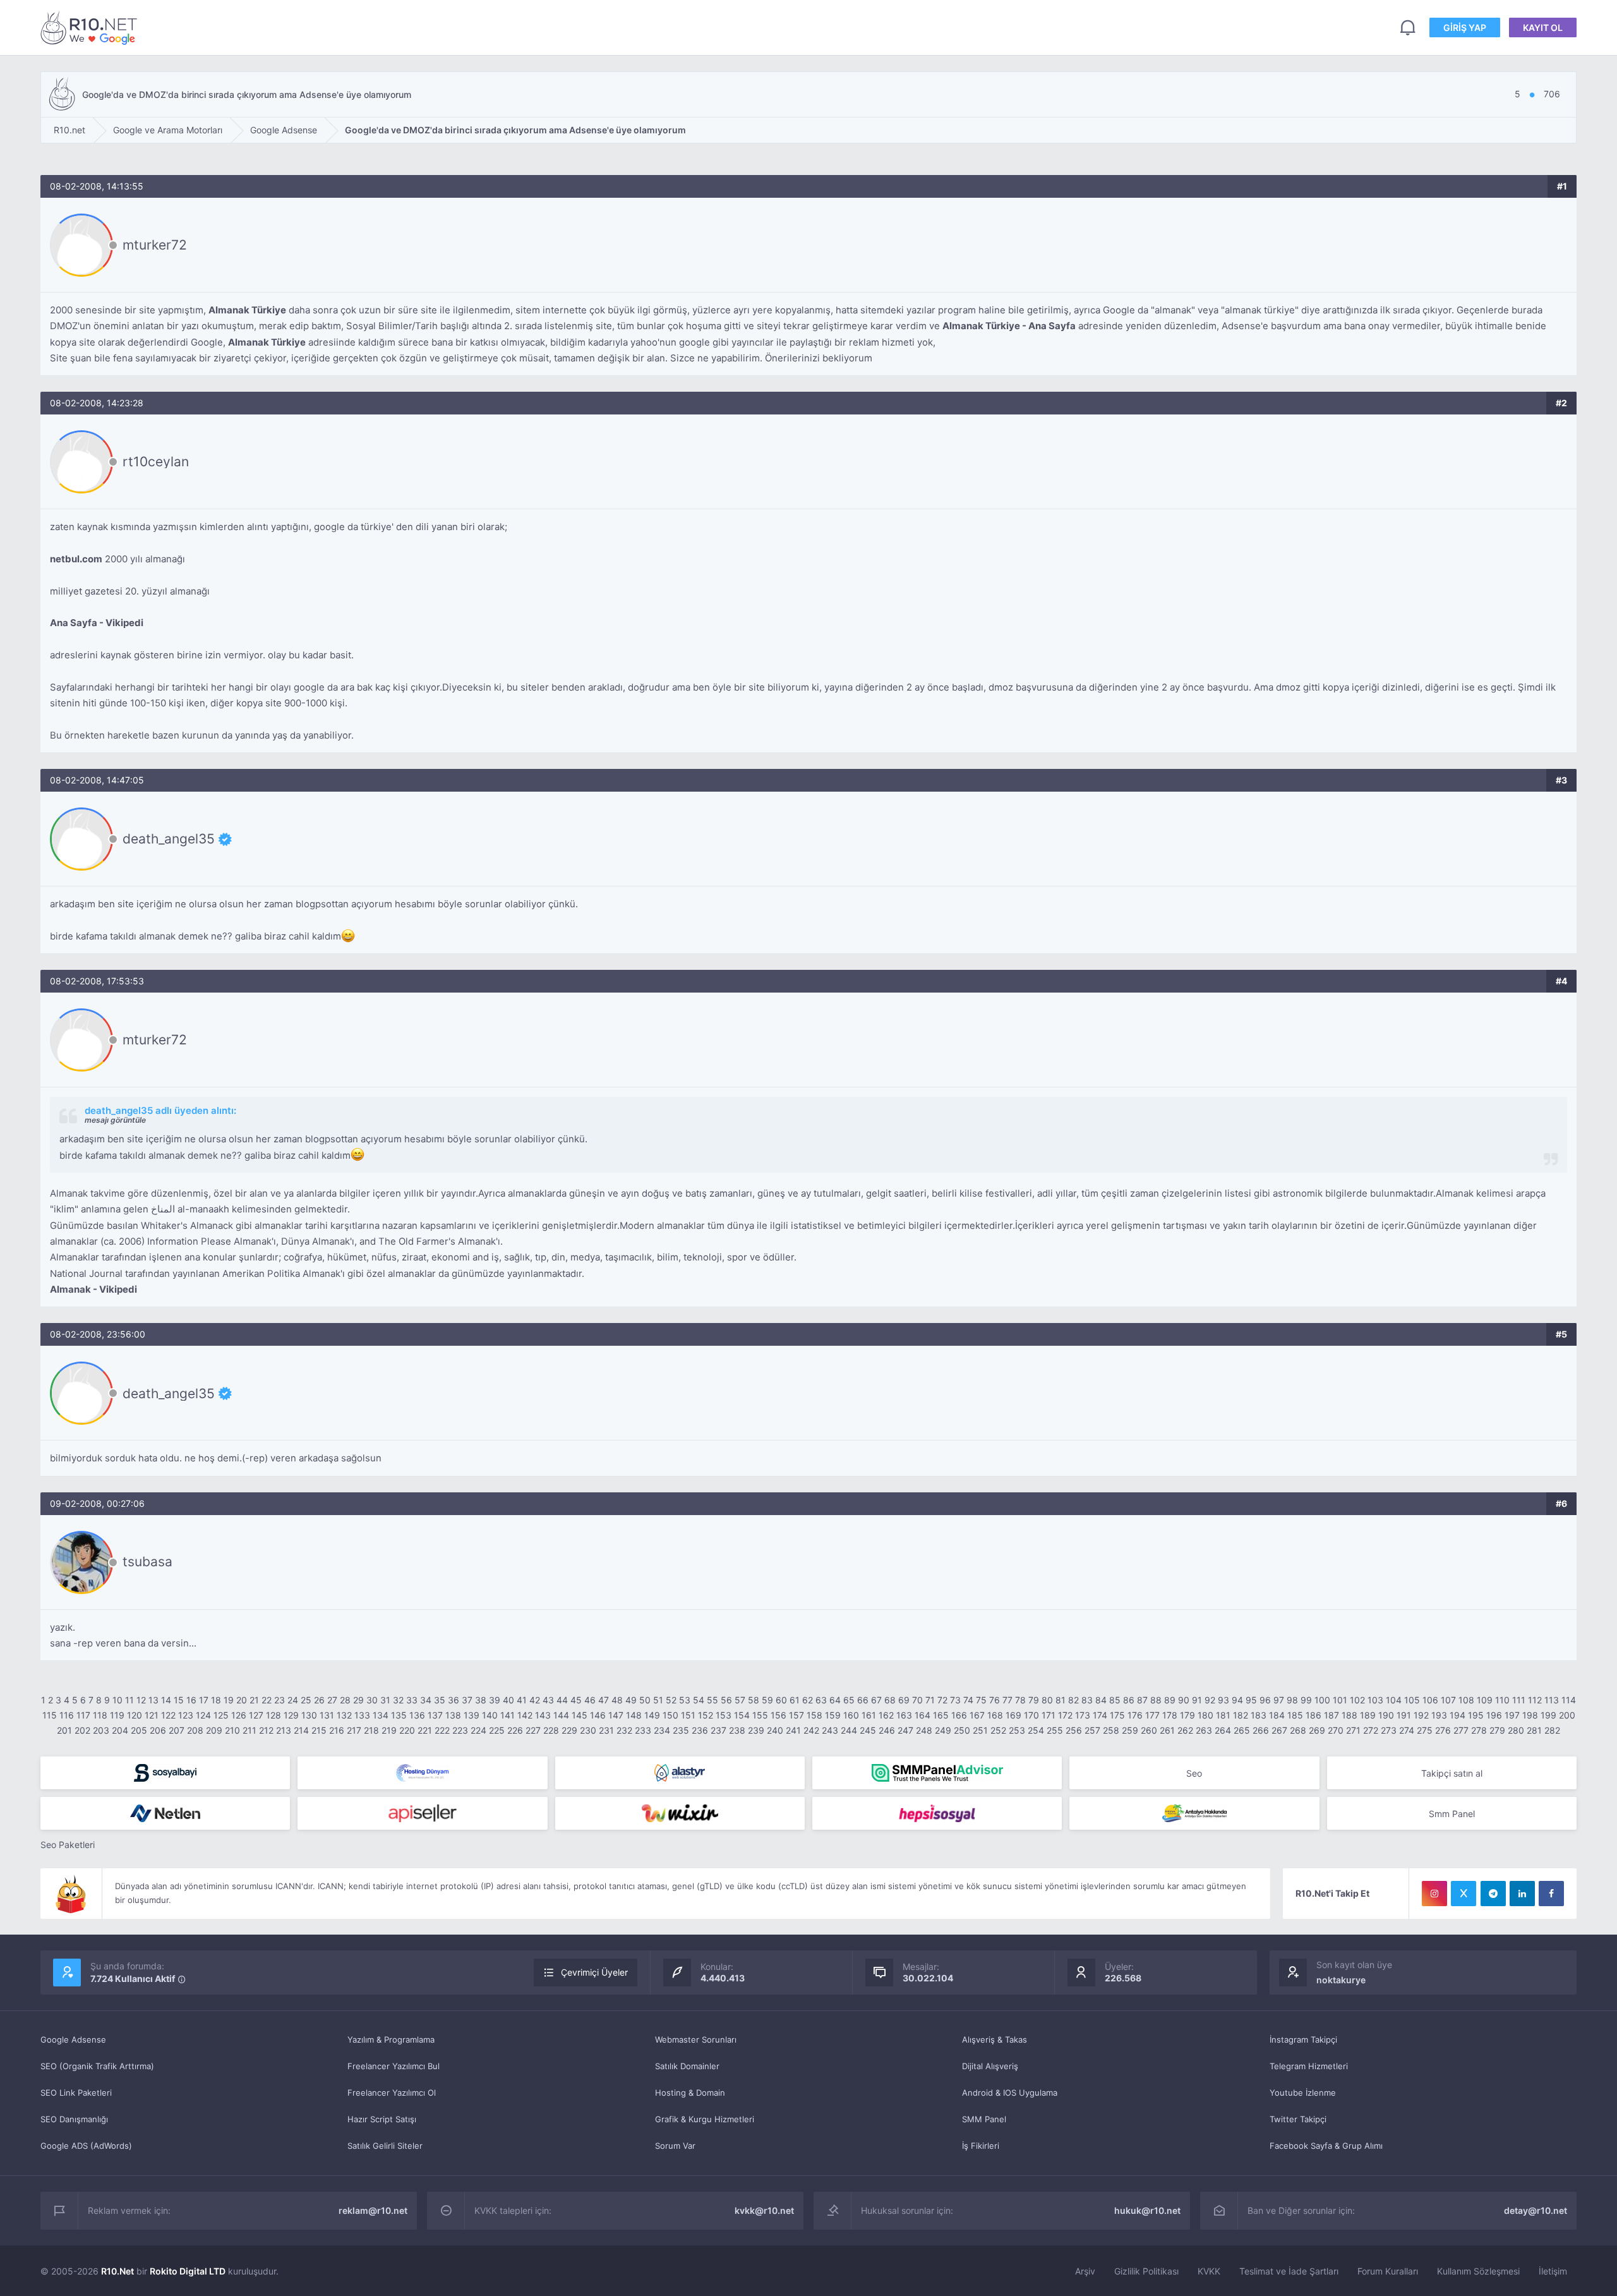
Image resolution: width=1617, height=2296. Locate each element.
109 (1485, 1700)
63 (821, 1700)
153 (724, 1715)
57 (740, 1700)
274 (1407, 1730)
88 (1156, 1700)
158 (815, 1715)
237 (718, 1730)
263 (1204, 1730)
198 (1530, 1715)
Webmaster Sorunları (696, 2039)
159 (833, 1715)
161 (869, 1715)
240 (775, 1730)
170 (1031, 1715)
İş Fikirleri (981, 2146)
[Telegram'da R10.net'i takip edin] (1493, 1894)
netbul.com (76, 559)
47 (604, 1700)
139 (472, 1715)
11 (129, 1700)
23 (280, 1700)
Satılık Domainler (687, 2066)
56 (726, 1700)
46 (590, 1700)
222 (442, 1730)
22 (267, 1700)
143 (543, 1715)
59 (767, 1700)
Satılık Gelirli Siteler (385, 2146)
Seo (1194, 1773)
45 (576, 1700)
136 (417, 1715)
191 (1404, 1715)
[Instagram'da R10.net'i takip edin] (1434, 1894)
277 (1461, 1730)
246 (887, 1730)
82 (1073, 1700)
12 (141, 1700)
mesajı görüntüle (115, 1120)
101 (1340, 1700)
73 (955, 1700)
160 (851, 1715)
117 (83, 1715)
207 (177, 1730)
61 (795, 1700)
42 (535, 1700)
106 (1430, 1700)
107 (1448, 1700)
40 (508, 1700)
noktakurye (1341, 1980)
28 (345, 1700)
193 (1439, 1715)
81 (1061, 1700)
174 (1100, 1715)
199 (1548, 1715)
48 (617, 1700)
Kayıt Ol (1543, 27)
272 (1371, 1730)
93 (1223, 1700)
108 (1466, 1700)
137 (435, 1715)
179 (1187, 1715)
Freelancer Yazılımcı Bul (394, 2066)
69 (904, 1700)
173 (1083, 1715)
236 (700, 1730)
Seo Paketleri (68, 1845)
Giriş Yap (1465, 27)
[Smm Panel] (165, 1773)
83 (1087, 1700)
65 (849, 1700)
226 (515, 1730)
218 (371, 1730)
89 (1170, 1700)
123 (186, 1715)
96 (1265, 1700)
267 (1279, 1730)
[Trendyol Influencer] (680, 1813)
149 (652, 1715)
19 (229, 1700)
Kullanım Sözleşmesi (1478, 2271)
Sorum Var (675, 2146)
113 (1552, 1700)
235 (681, 1730)
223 (460, 1730)
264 (1223, 1730)
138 (453, 1715)
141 (508, 1715)
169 (1013, 1715)
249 (943, 1730)
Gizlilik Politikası (1146, 2271)
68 (890, 1700)
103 (1375, 1700)
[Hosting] (422, 1773)
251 (980, 1730)
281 (1534, 1730)
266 (1261, 1730)
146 (598, 1715)
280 (1516, 1730)
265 (1242, 1730)
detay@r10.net (1536, 2210)
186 (1313, 1715)
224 (478, 1730)
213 (284, 1730)
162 (886, 1715)
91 (1197, 1700)
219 (389, 1730)
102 (1357, 1700)
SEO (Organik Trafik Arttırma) (97, 2066)
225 (497, 1730)
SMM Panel (984, 2119)
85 (1115, 1700)
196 (1494, 1715)
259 (1130, 1730)
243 (830, 1730)
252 (998, 1730)
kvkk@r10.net (764, 2210)
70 (917, 1700)
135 (399, 1715)
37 (467, 1700)
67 (876, 1700)
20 (242, 1700)
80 (1047, 1700)
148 (634, 1715)
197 (1512, 1715)
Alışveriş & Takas (995, 2039)
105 (1412, 1700)
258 (1111, 1730)
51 (658, 1700)
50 (645, 1700)
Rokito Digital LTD (188, 2271)
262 (1185, 1730)
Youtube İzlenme (1303, 2093)
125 (221, 1715)
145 (580, 1715)
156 (778, 1715)
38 (481, 1700)
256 (1074, 1730)
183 (1259, 1715)
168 (995, 1715)
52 (671, 1700)
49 (631, 1700)
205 (139, 1730)
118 (100, 1715)
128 (274, 1715)
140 (490, 1715)
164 (923, 1715)
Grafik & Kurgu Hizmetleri (705, 2119)
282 (1552, 1730)
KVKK (1209, 2271)
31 (385, 1700)
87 (1142, 1700)
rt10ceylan (156, 462)
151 (688, 1715)
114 (1569, 1700)
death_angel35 (169, 839)
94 (1237, 1700)
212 (266, 1730)
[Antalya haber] (1194, 1813)
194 (1458, 1715)
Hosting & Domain (690, 2093)
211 (249, 1730)
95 (1251, 1700)
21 (254, 1700)
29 (358, 1700)
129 (291, 1715)
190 (1386, 1715)
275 (1425, 1730)
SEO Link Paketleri (76, 2093)
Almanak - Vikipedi (93, 1289)
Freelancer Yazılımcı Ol (392, 2093)
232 (624, 1730)
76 (995, 1700)
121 (152, 1715)
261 (1167, 1730)
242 (811, 1730)
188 (1350, 1715)
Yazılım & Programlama (391, 2039)
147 (616, 1715)
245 (868, 1730)
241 (793, 1730)
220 (407, 1730)
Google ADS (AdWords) (86, 2146)
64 (835, 1700)
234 (662, 1730)
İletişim (1553, 2271)
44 (562, 1700)
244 (849, 1730)
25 (306, 1700)
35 (440, 1700)
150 (670, 1715)
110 (1502, 1700)
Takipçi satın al (1452, 1773)
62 (808, 1700)
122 (168, 1715)
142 (525, 1715)
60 (781, 1700)
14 (166, 1700)
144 (561, 1715)
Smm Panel (1452, 1814)
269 (1317, 1730)
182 (1241, 1715)
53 (685, 1700)
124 (203, 1715)
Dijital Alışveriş (990, 2066)
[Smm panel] (937, 1773)
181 (1223, 1715)
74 (968, 1700)
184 (1277, 1715)
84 (1101, 1700)
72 (942, 1700)
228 (551, 1730)
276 (1443, 1730)
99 (1306, 1700)
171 (1049, 1715)
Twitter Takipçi (1298, 2119)
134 (381, 1715)
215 (319, 1730)
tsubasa (147, 1562)
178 (1170, 1715)
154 (742, 1715)
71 (930, 1700)
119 (117, 1715)
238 (737, 1730)
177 (1152, 1715)
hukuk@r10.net (1147, 2210)
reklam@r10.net (373, 2210)
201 (64, 1730)
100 (1322, 1700)
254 (1036, 1730)
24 (293, 1700)
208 (195, 1730)
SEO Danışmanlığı (74, 2119)
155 (760, 1715)
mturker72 (155, 245)
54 (699, 1700)
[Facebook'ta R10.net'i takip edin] (1551, 1894)
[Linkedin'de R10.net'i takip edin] (1522, 1894)
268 (1298, 1730)
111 (1519, 1700)
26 (319, 1700)
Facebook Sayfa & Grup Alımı (1326, 2146)
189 (1368, 1715)
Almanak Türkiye (247, 310)
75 (981, 1700)
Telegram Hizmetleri (1309, 2066)
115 (50, 1715)
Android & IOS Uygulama (1010, 2093)
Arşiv (1085, 2271)
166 (959, 1715)
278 (1479, 1730)
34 (426, 1700)
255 (1055, 1730)
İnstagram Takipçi (1303, 2039)
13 (153, 1700)
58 (754, 1700)
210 (232, 1730)
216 (337, 1730)
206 (158, 1730)
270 (1336, 1730)
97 (1279, 1700)
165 (941, 1715)
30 (372, 1700)
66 (863, 1700)
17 (204, 1700)
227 (533, 1730)
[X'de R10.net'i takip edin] (1464, 1894)
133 (362, 1715)
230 (588, 1730)
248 (924, 1730)
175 (1117, 1715)
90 (1184, 1700)
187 (1331, 1715)
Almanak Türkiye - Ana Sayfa (1009, 326)
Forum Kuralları (1388, 2271)
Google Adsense (73, 2039)
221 (425, 1730)
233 (643, 1730)
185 (1295, 1715)
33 (412, 1700)
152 (706, 1715)
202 (82, 1730)
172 (1065, 1715)
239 (756, 1730)
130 (309, 1715)
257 (1092, 1730)
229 (569, 1730)
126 (239, 1715)
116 (67, 1715)
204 (120, 1730)
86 (1129, 1700)
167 (977, 1715)
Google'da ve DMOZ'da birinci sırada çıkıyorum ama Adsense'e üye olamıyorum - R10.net (91, 27)
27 (332, 1700)
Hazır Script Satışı (382, 2119)
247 (905, 1730)
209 (214, 1730)
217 (354, 1730)
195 (1476, 1715)
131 (327, 1715)
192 (1421, 1715)
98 (1292, 1700)
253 (1017, 1730)
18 (216, 1700)
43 (548, 1700)
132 (344, 1715)
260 (1149, 1730)
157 (796, 1715)
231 (606, 1730)
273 (1389, 1730)
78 (1020, 1700)
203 (101, 1730)
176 (1135, 1715)
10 (117, 1700)
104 (1394, 1700)
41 (522, 1700)
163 (904, 1715)
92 (1210, 1700)
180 (1205, 1715)
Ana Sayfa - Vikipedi (97, 623)
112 (1535, 1700)
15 (179, 1700)
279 (1497, 1730)
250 (962, 1730)
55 (712, 1700)
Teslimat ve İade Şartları (1289, 2271)
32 (398, 1700)
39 (495, 1700)
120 (135, 1715)
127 (256, 1715)
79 (1034, 1700)
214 (301, 1730)
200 (1567, 1715)
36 (454, 1700)
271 (1353, 1730)
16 (191, 1700)
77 (1007, 1700)
